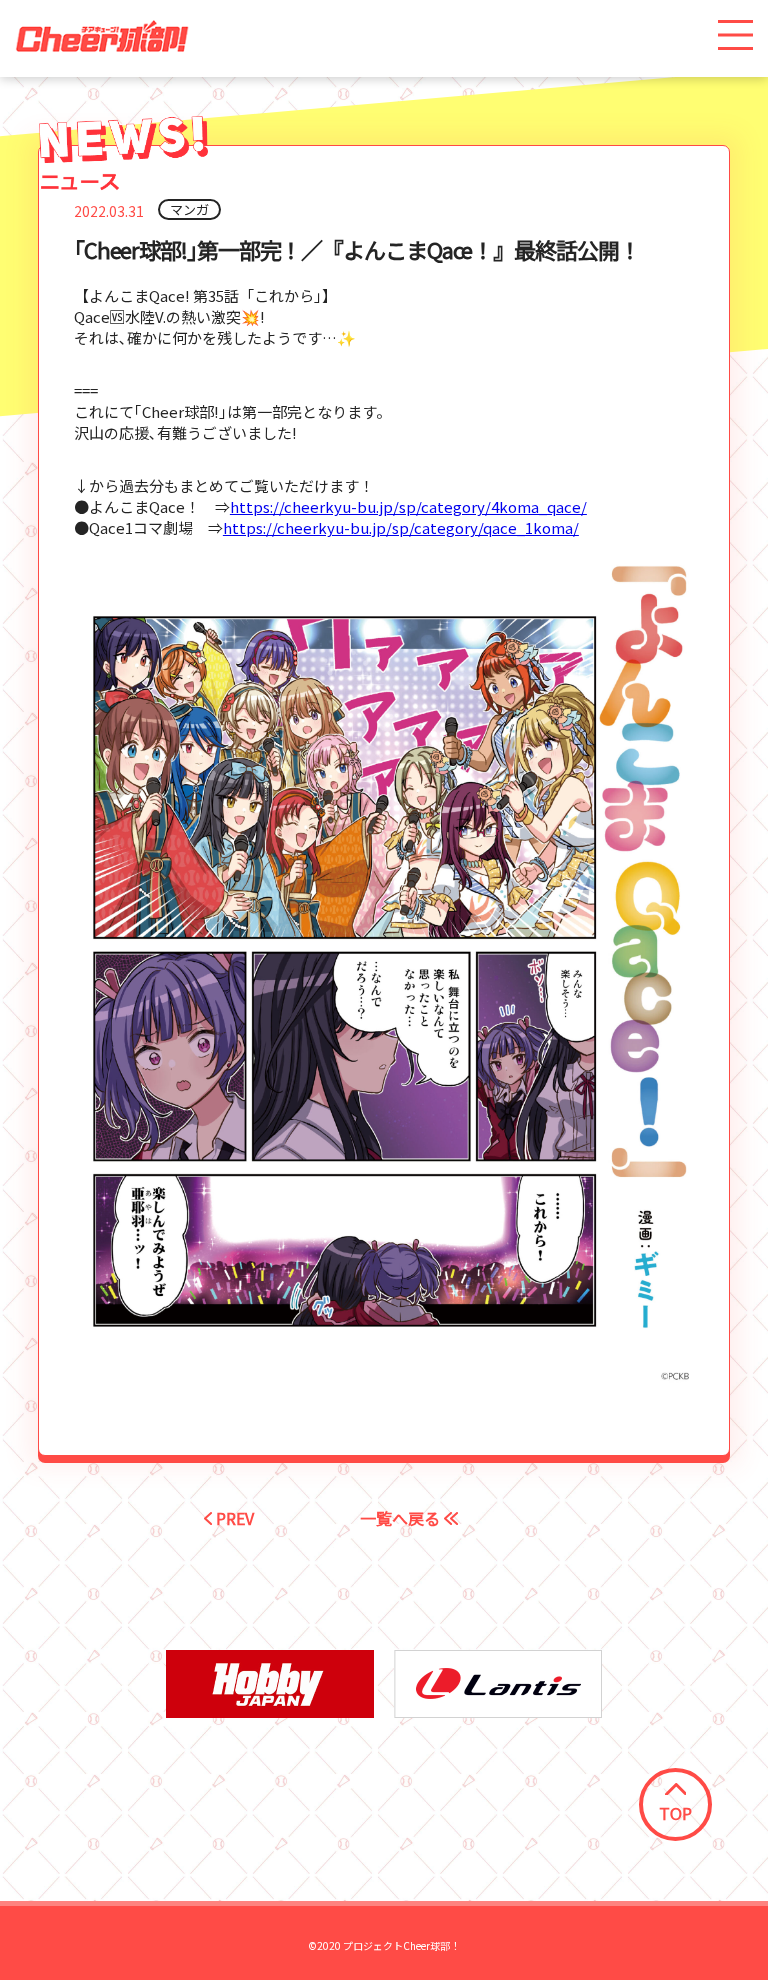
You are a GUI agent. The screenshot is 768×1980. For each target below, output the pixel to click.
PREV (233, 1518)
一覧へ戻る (402, 1518)
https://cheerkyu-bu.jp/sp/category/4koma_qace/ (408, 506)
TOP (675, 1813)
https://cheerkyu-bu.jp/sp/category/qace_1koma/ (401, 527)
